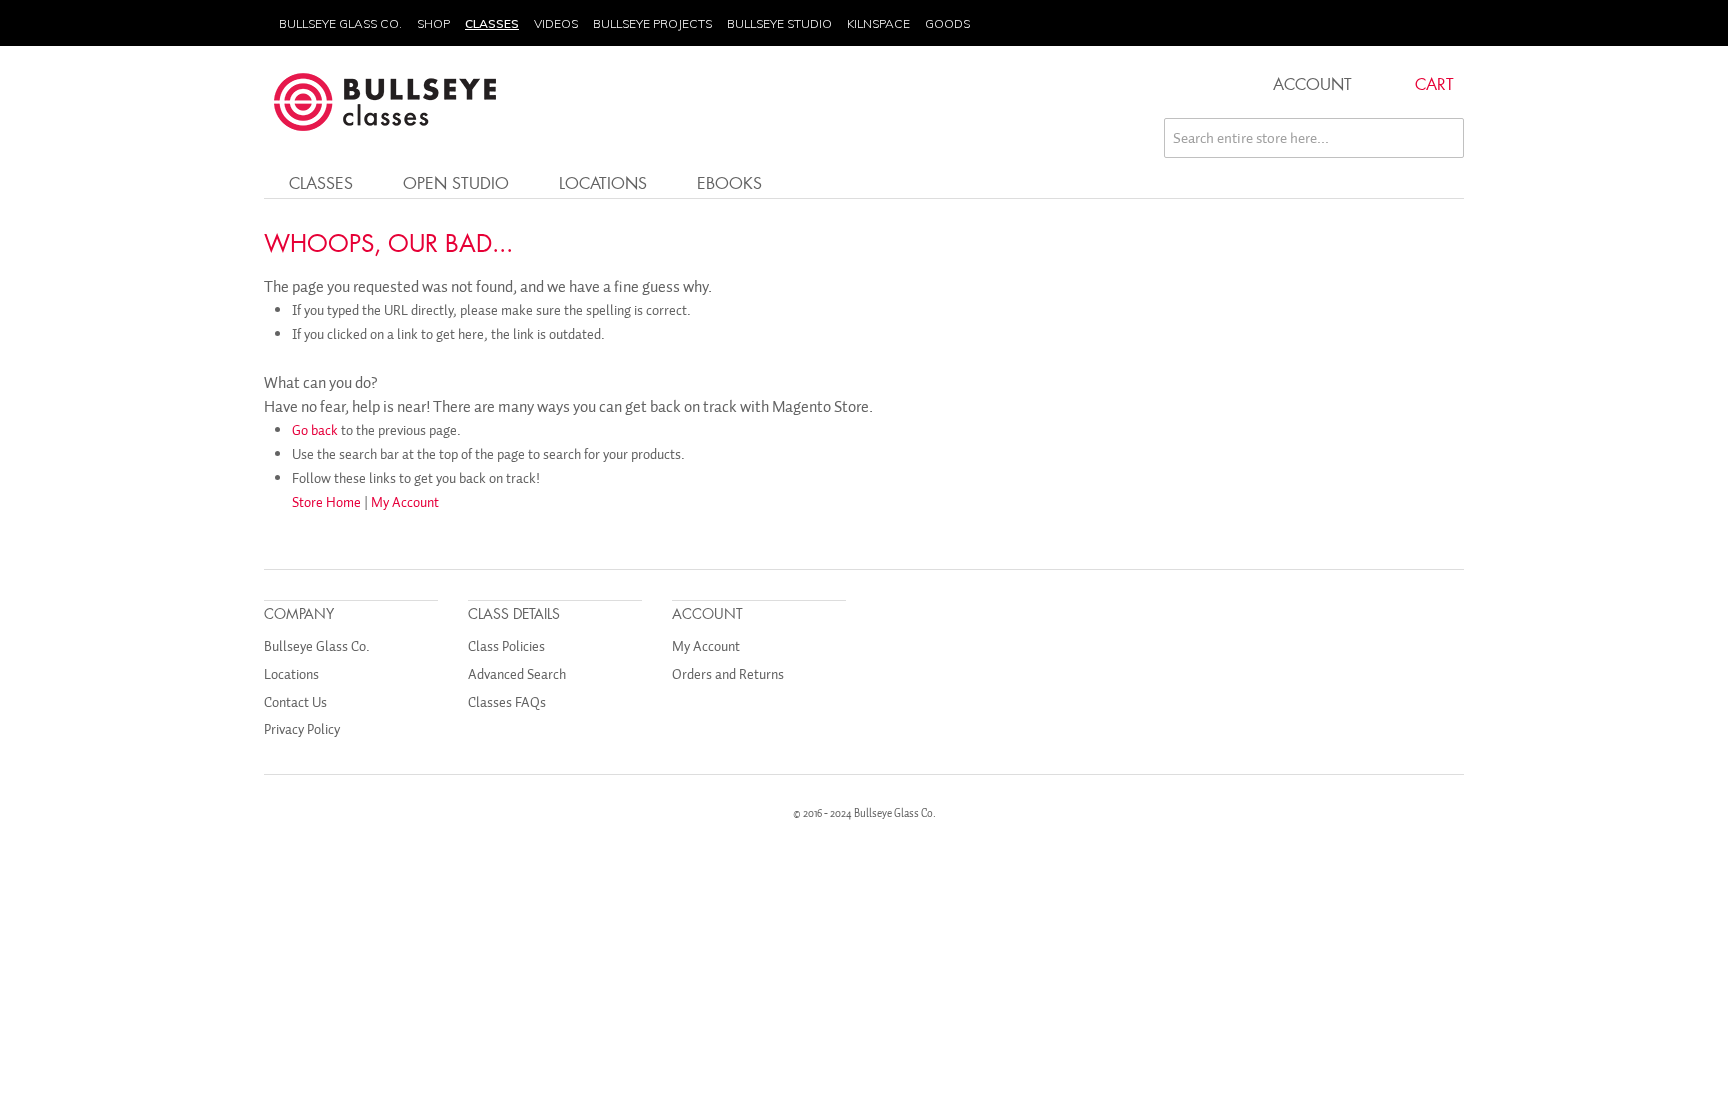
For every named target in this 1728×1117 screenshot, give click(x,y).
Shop (433, 23)
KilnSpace (878, 23)
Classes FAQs (507, 702)
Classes (492, 23)
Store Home (326, 502)
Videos (556, 23)
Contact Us (295, 702)
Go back (315, 430)
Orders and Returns (728, 674)
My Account (405, 502)
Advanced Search (517, 674)
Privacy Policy (302, 729)
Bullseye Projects (652, 23)
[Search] (1444, 138)
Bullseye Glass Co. (340, 23)
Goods (947, 23)
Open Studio (456, 182)
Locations (603, 182)
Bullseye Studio (779, 23)
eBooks (729, 182)
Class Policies (506, 646)
